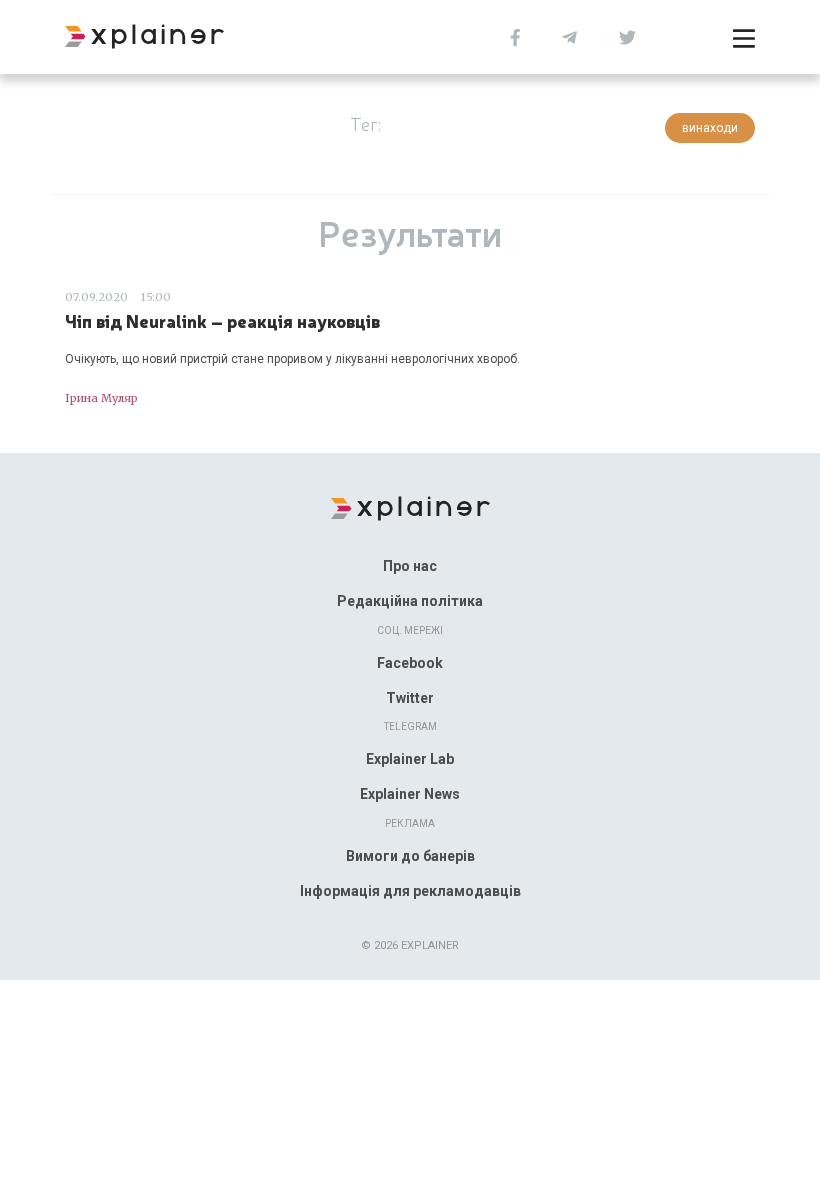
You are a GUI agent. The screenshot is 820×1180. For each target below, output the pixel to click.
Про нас (410, 566)
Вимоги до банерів (410, 856)
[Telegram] (569, 35)
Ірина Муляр (101, 398)
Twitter (410, 698)
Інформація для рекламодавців (410, 891)
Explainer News (410, 794)
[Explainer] (410, 506)
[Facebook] (515, 35)
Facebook (410, 663)
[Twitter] (627, 35)
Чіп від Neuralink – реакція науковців (222, 321)
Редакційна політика (410, 601)
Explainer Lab (410, 759)
